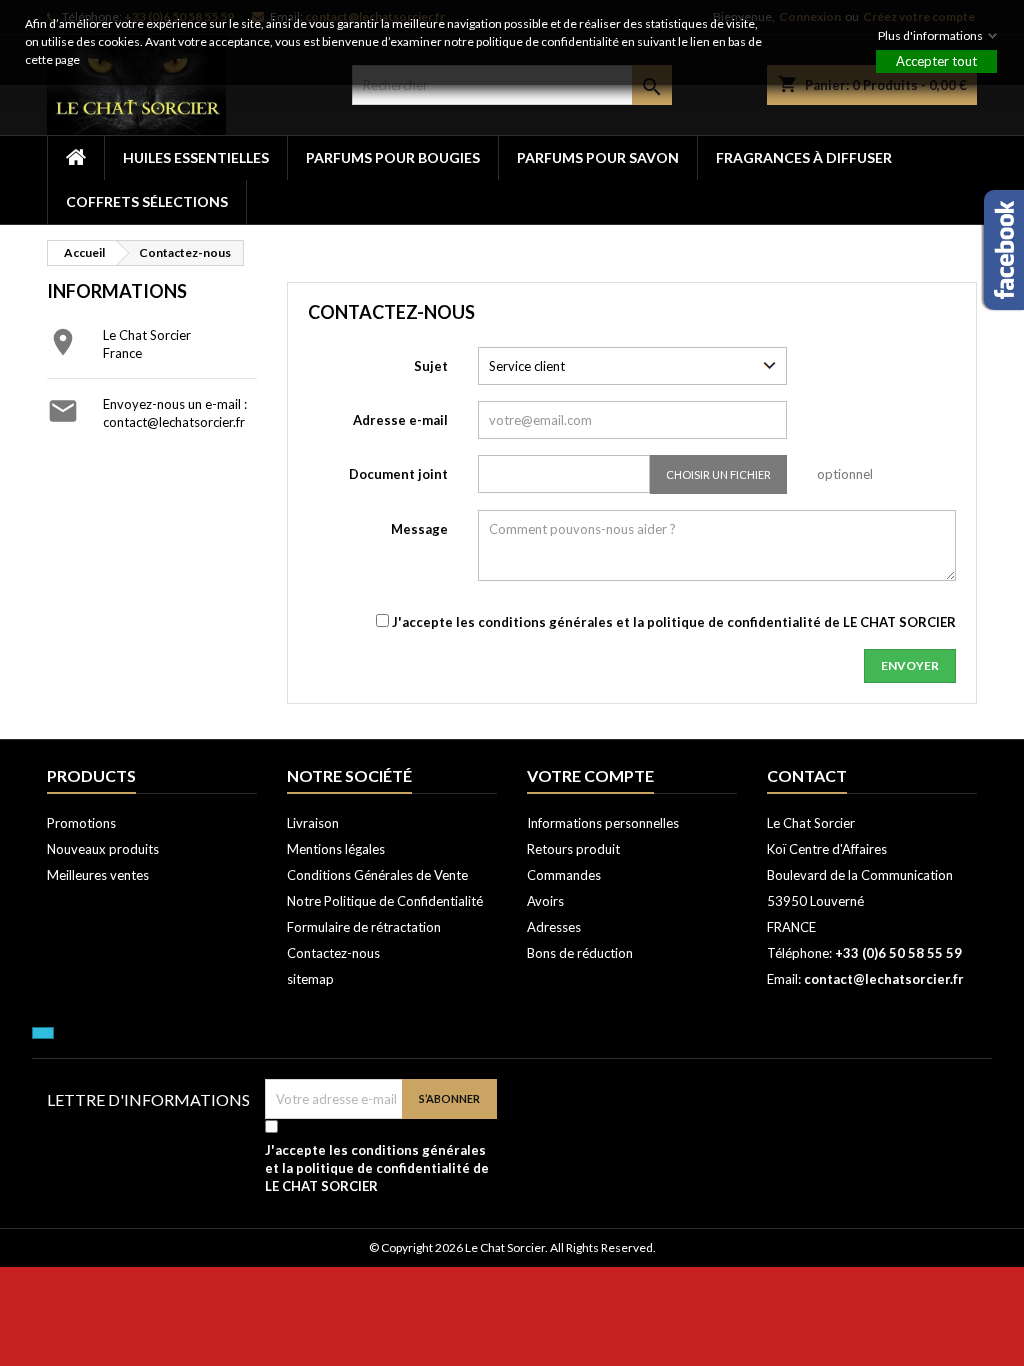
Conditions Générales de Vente (377, 875)
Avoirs (545, 901)
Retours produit (573, 849)
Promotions (81, 823)
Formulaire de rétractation (364, 927)
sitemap (310, 979)
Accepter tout (936, 61)
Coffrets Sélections (147, 201)
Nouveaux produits (103, 849)
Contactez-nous (333, 953)
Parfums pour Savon (598, 157)
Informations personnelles (603, 823)
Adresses (554, 927)
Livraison (313, 823)
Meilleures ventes (98, 875)
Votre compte (590, 775)
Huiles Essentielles (196, 157)
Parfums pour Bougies (393, 157)
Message (419, 529)
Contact (807, 775)
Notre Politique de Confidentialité (385, 901)
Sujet (431, 366)
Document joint (398, 474)
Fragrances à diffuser (804, 157)
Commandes (564, 875)
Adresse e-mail (400, 420)
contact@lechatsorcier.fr (174, 422)
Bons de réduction (580, 953)
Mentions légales (336, 849)
